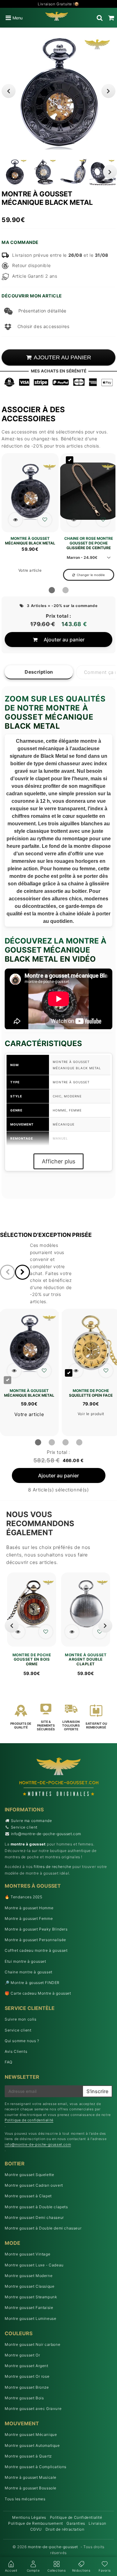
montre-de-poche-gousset (53, 2547)
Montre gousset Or (22, 2355)
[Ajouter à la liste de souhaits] (45, 520)
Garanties (76, 2523)
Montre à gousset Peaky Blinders (36, 1929)
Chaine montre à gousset (29, 1972)
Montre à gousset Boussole (31, 2488)
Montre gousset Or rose (27, 2376)
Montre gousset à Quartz (28, 2456)
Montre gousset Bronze (27, 2387)
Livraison (97, 2523)
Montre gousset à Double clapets (36, 2207)
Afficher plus (58, 1161)
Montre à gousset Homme (29, 1908)
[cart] (111, 18)
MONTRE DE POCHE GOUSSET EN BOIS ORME (32, 1660)
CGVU (36, 2529)
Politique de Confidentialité (76, 2517)
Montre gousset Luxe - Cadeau (34, 2265)
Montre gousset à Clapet (28, 2196)
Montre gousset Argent (27, 2366)
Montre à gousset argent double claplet (86, 1660)
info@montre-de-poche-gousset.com (46, 1834)
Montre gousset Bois (24, 2398)
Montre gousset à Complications (36, 2467)
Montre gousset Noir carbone (32, 2344)
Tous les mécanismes (25, 2499)
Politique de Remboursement (36, 2523)
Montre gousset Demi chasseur (34, 2217)
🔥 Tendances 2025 (24, 1897)
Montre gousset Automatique (32, 2445)
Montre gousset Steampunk (31, 2297)
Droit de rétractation (65, 2529)
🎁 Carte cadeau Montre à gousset (38, 1993)
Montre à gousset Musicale (31, 2477)
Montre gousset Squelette (29, 2175)
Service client (24, 1827)
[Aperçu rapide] (15, 520)
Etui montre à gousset (25, 1961)
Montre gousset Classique (29, 2286)
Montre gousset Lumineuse (30, 2318)
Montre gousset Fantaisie (29, 2308)
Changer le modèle (91, 575)
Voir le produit (91, 1414)
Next (108, 91)
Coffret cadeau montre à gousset (36, 1950)
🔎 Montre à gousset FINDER (32, 1983)
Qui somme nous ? (22, 2041)
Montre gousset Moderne (29, 2276)
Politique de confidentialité (29, 2120)
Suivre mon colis (21, 2019)
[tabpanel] (15, 172)
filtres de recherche (52, 1867)
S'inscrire (97, 2091)
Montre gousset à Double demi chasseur (43, 2228)
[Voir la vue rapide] (18, 1632)
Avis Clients (16, 2051)
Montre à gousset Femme (29, 1918)
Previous (9, 91)
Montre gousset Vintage (27, 2254)
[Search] (100, 18)
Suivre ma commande (32, 1821)
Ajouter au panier (64, 640)
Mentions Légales (29, 2517)
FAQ (9, 2062)
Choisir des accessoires (43, 326)
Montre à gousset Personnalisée (35, 1940)
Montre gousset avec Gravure (33, 2409)
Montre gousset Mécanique (31, 2434)
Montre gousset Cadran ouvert (34, 2185)
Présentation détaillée (42, 311)
